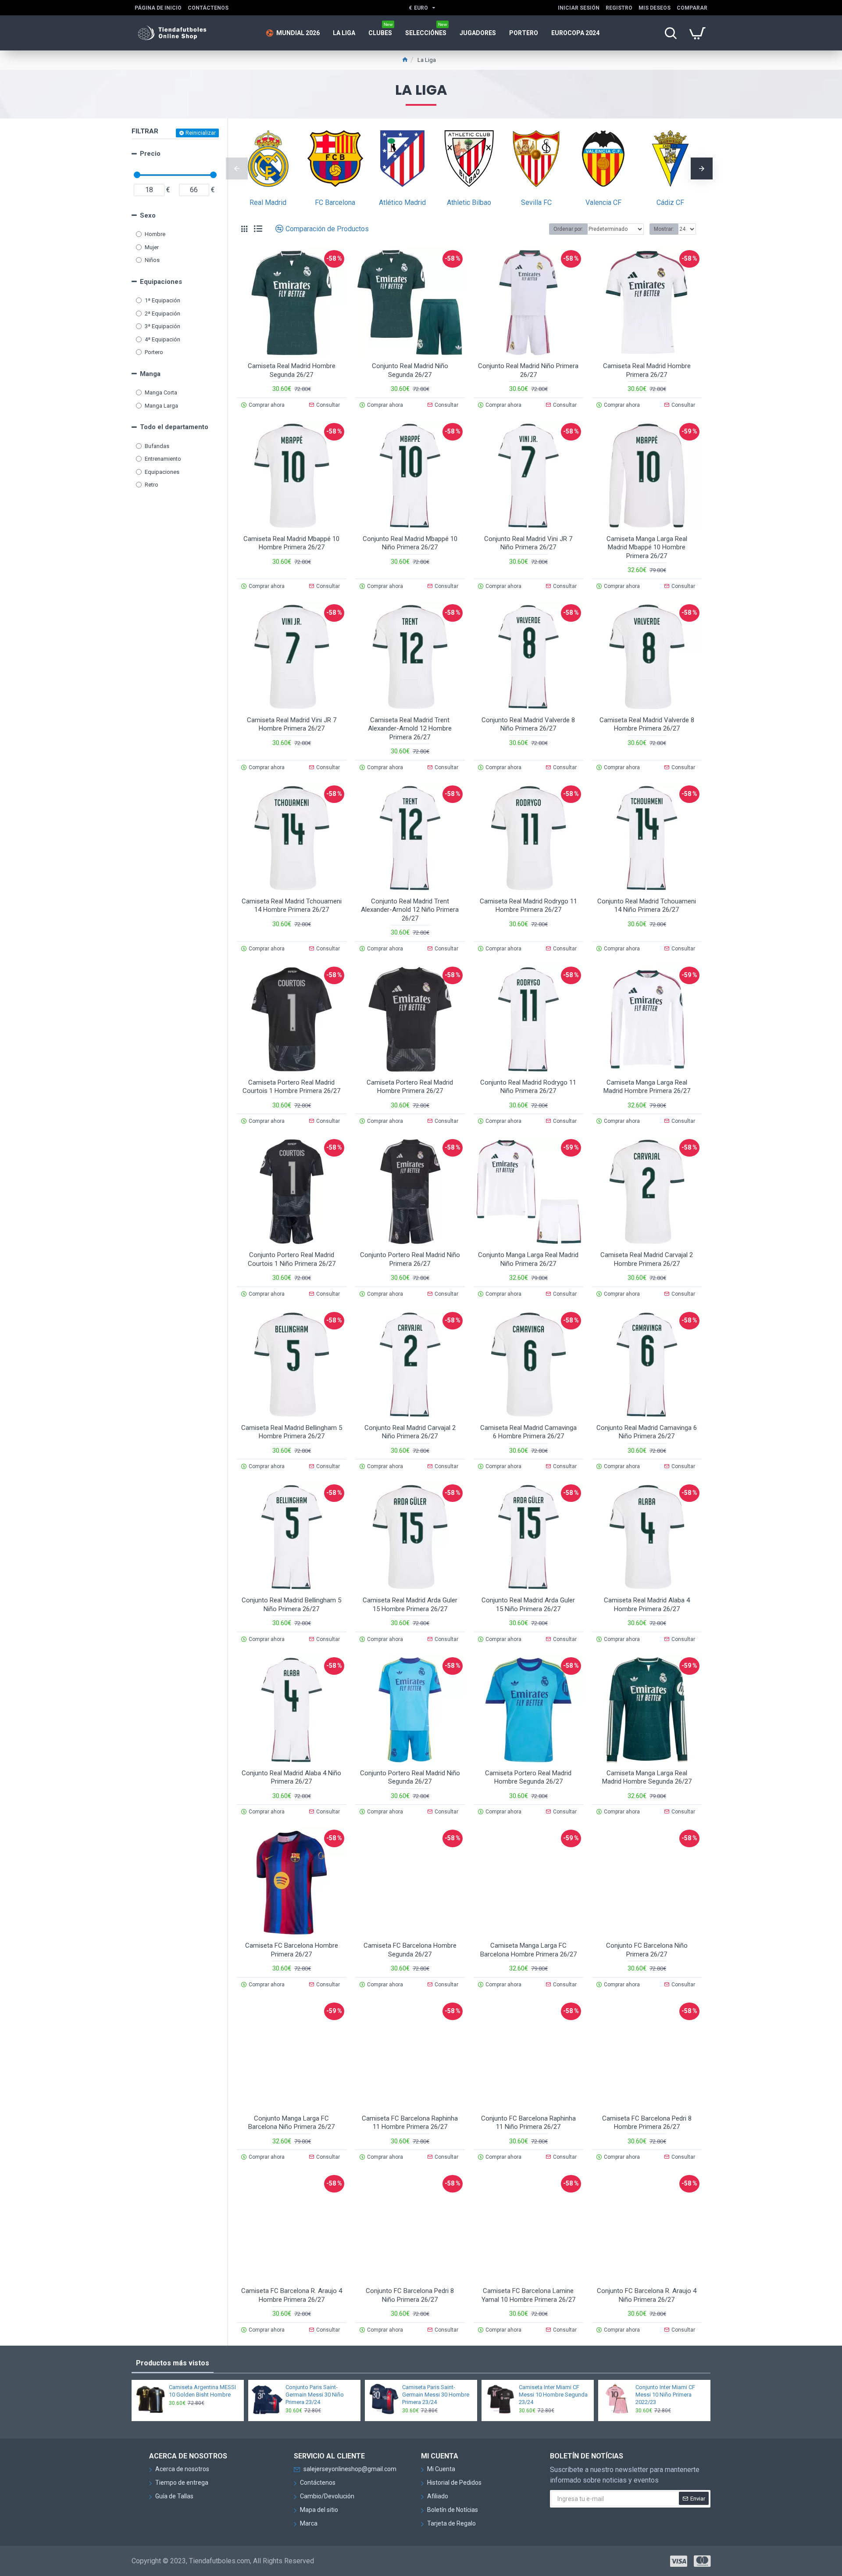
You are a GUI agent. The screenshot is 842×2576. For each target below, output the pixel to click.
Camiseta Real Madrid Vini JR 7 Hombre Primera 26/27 (292, 724)
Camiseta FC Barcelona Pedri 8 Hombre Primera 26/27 (647, 2123)
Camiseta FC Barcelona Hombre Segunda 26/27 (410, 1950)
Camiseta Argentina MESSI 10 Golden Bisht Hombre (202, 2391)
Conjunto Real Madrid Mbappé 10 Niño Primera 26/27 (410, 543)
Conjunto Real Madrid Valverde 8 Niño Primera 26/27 (528, 724)
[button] (237, 168)
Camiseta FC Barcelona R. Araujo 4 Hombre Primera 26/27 (292, 2295)
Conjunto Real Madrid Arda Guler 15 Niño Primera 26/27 (528, 1605)
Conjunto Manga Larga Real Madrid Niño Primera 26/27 (528, 1259)
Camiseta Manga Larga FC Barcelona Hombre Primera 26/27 (528, 1950)
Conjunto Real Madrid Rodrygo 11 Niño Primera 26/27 (528, 1087)
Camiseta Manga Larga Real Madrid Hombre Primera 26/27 (647, 1087)
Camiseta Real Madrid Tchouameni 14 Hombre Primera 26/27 (292, 906)
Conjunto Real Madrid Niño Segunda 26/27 (410, 370)
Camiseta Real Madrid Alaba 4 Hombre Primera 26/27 (647, 1605)
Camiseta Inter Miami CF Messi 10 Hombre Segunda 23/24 (553, 2395)
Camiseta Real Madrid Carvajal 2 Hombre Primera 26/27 (647, 1259)
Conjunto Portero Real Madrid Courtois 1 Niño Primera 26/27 (292, 1259)
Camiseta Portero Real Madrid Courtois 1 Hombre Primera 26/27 (291, 1087)
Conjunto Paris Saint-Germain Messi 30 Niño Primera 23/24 (315, 2395)
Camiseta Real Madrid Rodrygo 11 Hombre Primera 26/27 (528, 906)
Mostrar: (664, 229)
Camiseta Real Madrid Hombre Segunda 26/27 (292, 370)
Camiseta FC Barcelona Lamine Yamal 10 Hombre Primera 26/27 (528, 2295)
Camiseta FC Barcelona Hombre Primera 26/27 (292, 1950)
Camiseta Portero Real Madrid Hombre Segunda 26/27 (528, 1777)
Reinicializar (201, 133)
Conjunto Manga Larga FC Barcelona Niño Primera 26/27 (291, 2123)
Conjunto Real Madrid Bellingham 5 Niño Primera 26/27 (291, 1605)
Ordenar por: (568, 229)
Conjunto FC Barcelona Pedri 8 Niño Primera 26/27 (410, 2295)
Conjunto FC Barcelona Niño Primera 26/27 (647, 1950)
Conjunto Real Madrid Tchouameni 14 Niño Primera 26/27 (647, 906)
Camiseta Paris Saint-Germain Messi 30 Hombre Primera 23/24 (436, 2395)
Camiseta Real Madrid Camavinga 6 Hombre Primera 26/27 (528, 1432)
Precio (150, 154)
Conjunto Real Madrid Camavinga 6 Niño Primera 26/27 (647, 1432)
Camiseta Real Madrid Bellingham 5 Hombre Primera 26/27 (292, 1432)
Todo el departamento (174, 427)
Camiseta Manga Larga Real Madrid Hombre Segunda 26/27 (647, 1777)
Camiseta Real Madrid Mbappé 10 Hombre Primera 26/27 (291, 543)
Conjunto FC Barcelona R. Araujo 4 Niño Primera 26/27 (647, 2295)
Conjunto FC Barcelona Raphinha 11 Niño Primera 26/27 (528, 2123)
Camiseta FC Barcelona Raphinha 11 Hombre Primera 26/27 (410, 2123)
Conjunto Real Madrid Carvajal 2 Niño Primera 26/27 (410, 1432)
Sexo (148, 215)
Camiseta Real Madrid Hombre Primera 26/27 (647, 370)
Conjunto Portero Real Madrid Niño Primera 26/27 (410, 1259)
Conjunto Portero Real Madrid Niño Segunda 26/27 (410, 1777)
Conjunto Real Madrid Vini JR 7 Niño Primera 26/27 (528, 543)
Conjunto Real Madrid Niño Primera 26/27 (528, 370)
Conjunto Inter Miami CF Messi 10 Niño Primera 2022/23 (665, 2395)
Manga (150, 374)
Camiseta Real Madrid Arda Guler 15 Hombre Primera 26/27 (410, 1605)
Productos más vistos (173, 2363)
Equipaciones (161, 282)
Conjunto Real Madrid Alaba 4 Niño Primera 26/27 (291, 1777)
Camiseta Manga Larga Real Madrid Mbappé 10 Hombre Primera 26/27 (647, 547)
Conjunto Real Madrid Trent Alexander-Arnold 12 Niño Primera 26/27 (410, 910)
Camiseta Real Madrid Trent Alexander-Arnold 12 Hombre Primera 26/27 (410, 729)
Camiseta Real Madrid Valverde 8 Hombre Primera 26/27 (647, 724)
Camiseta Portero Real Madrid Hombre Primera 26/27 (410, 1087)
